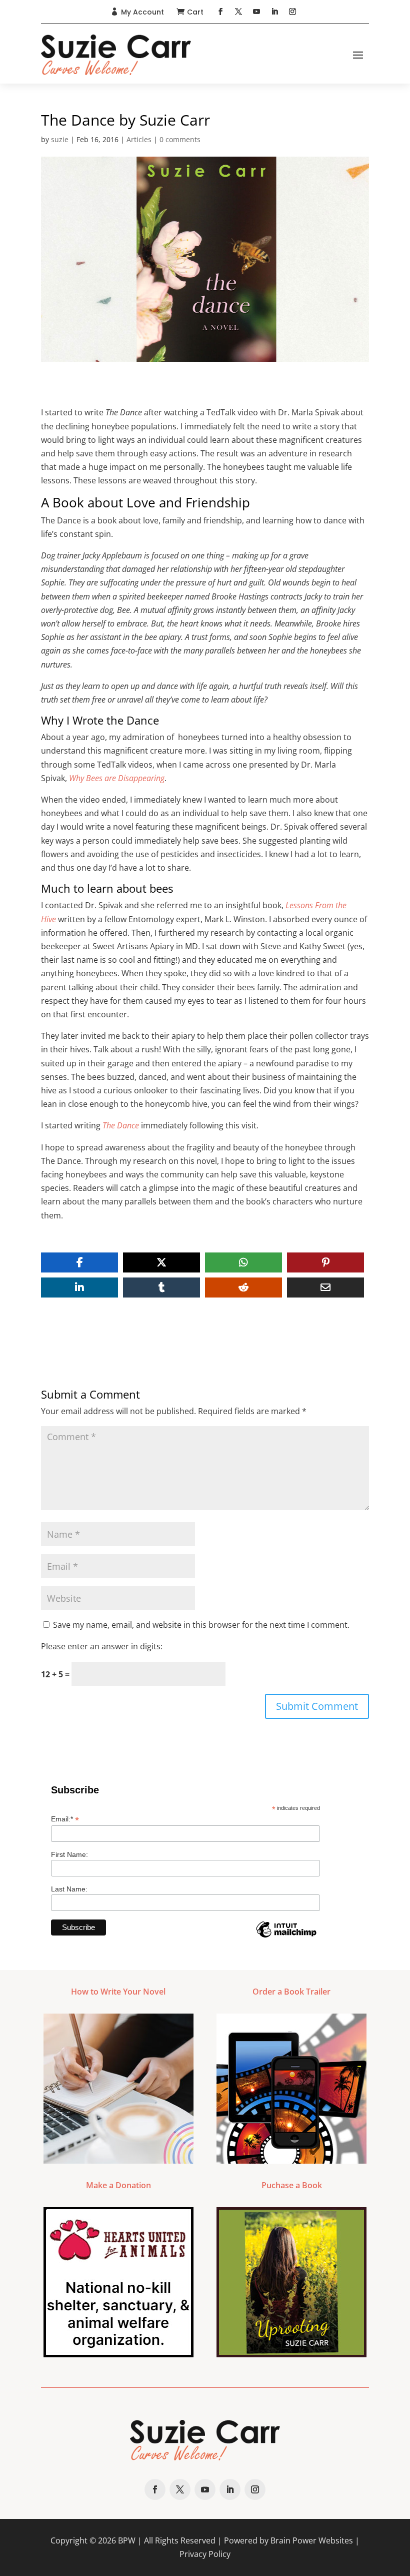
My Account (142, 12)
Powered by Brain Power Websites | (292, 2540)
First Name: (69, 1854)
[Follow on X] (238, 12)
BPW (127, 2540)
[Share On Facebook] (79, 1262)
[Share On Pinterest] (325, 1262)
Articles (139, 139)
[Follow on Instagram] (292, 12)
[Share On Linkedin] (79, 1287)
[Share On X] (161, 1262)
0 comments (180, 139)
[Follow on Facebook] (220, 12)
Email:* (65, 1819)
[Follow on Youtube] (256, 12)
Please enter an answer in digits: (102, 1646)
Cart (195, 12)
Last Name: (69, 1889)
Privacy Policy (205, 2554)
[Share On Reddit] (243, 1287)
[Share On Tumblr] (161, 1287)
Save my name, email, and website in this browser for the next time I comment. (201, 1625)
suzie (60, 139)
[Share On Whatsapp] (243, 1262)
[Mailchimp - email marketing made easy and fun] (286, 1937)
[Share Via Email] (325, 1287)
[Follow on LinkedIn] (274, 12)
